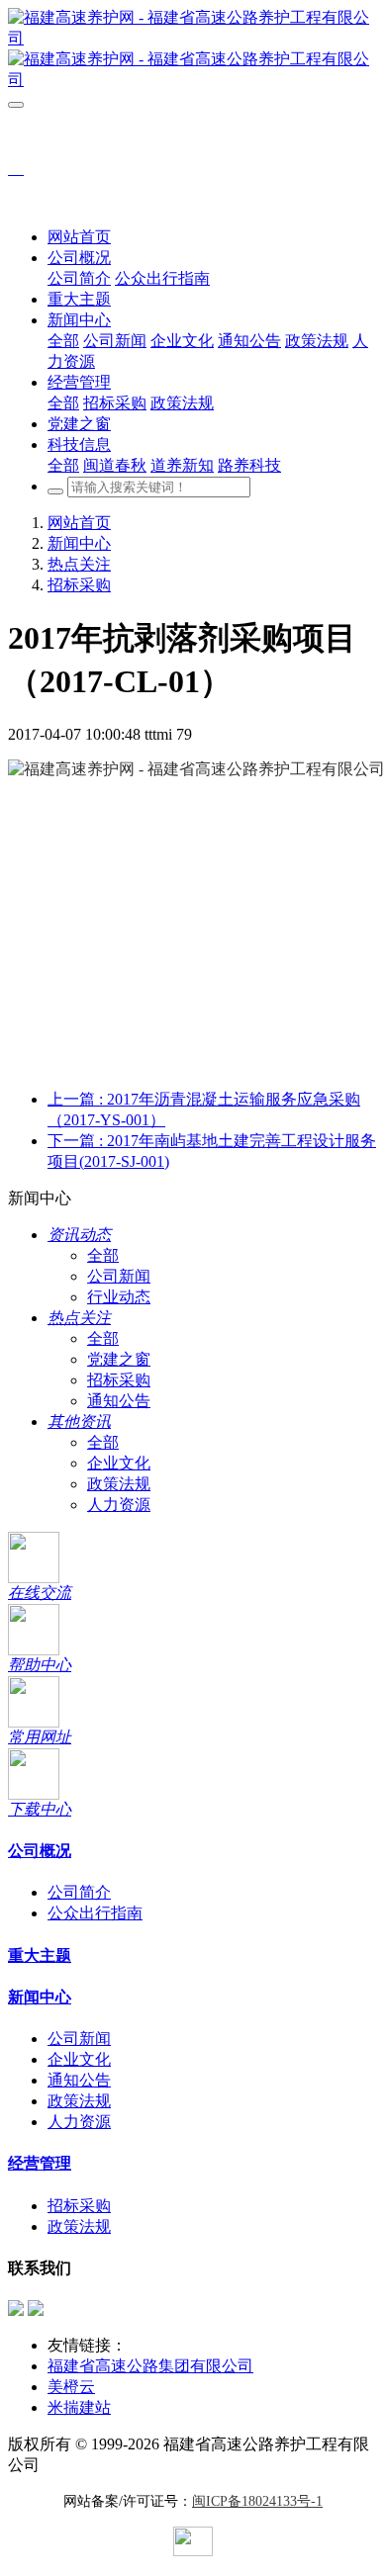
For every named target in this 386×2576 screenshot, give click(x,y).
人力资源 (119, 1505)
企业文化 (119, 1463)
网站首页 (79, 237)
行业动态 (119, 1297)
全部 (63, 341)
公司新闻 (119, 1276)
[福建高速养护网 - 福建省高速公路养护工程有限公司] (193, 49)
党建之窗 (119, 1359)
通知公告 (119, 1401)
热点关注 (79, 564)
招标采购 (79, 585)
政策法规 (119, 1484)
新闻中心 (79, 543)
